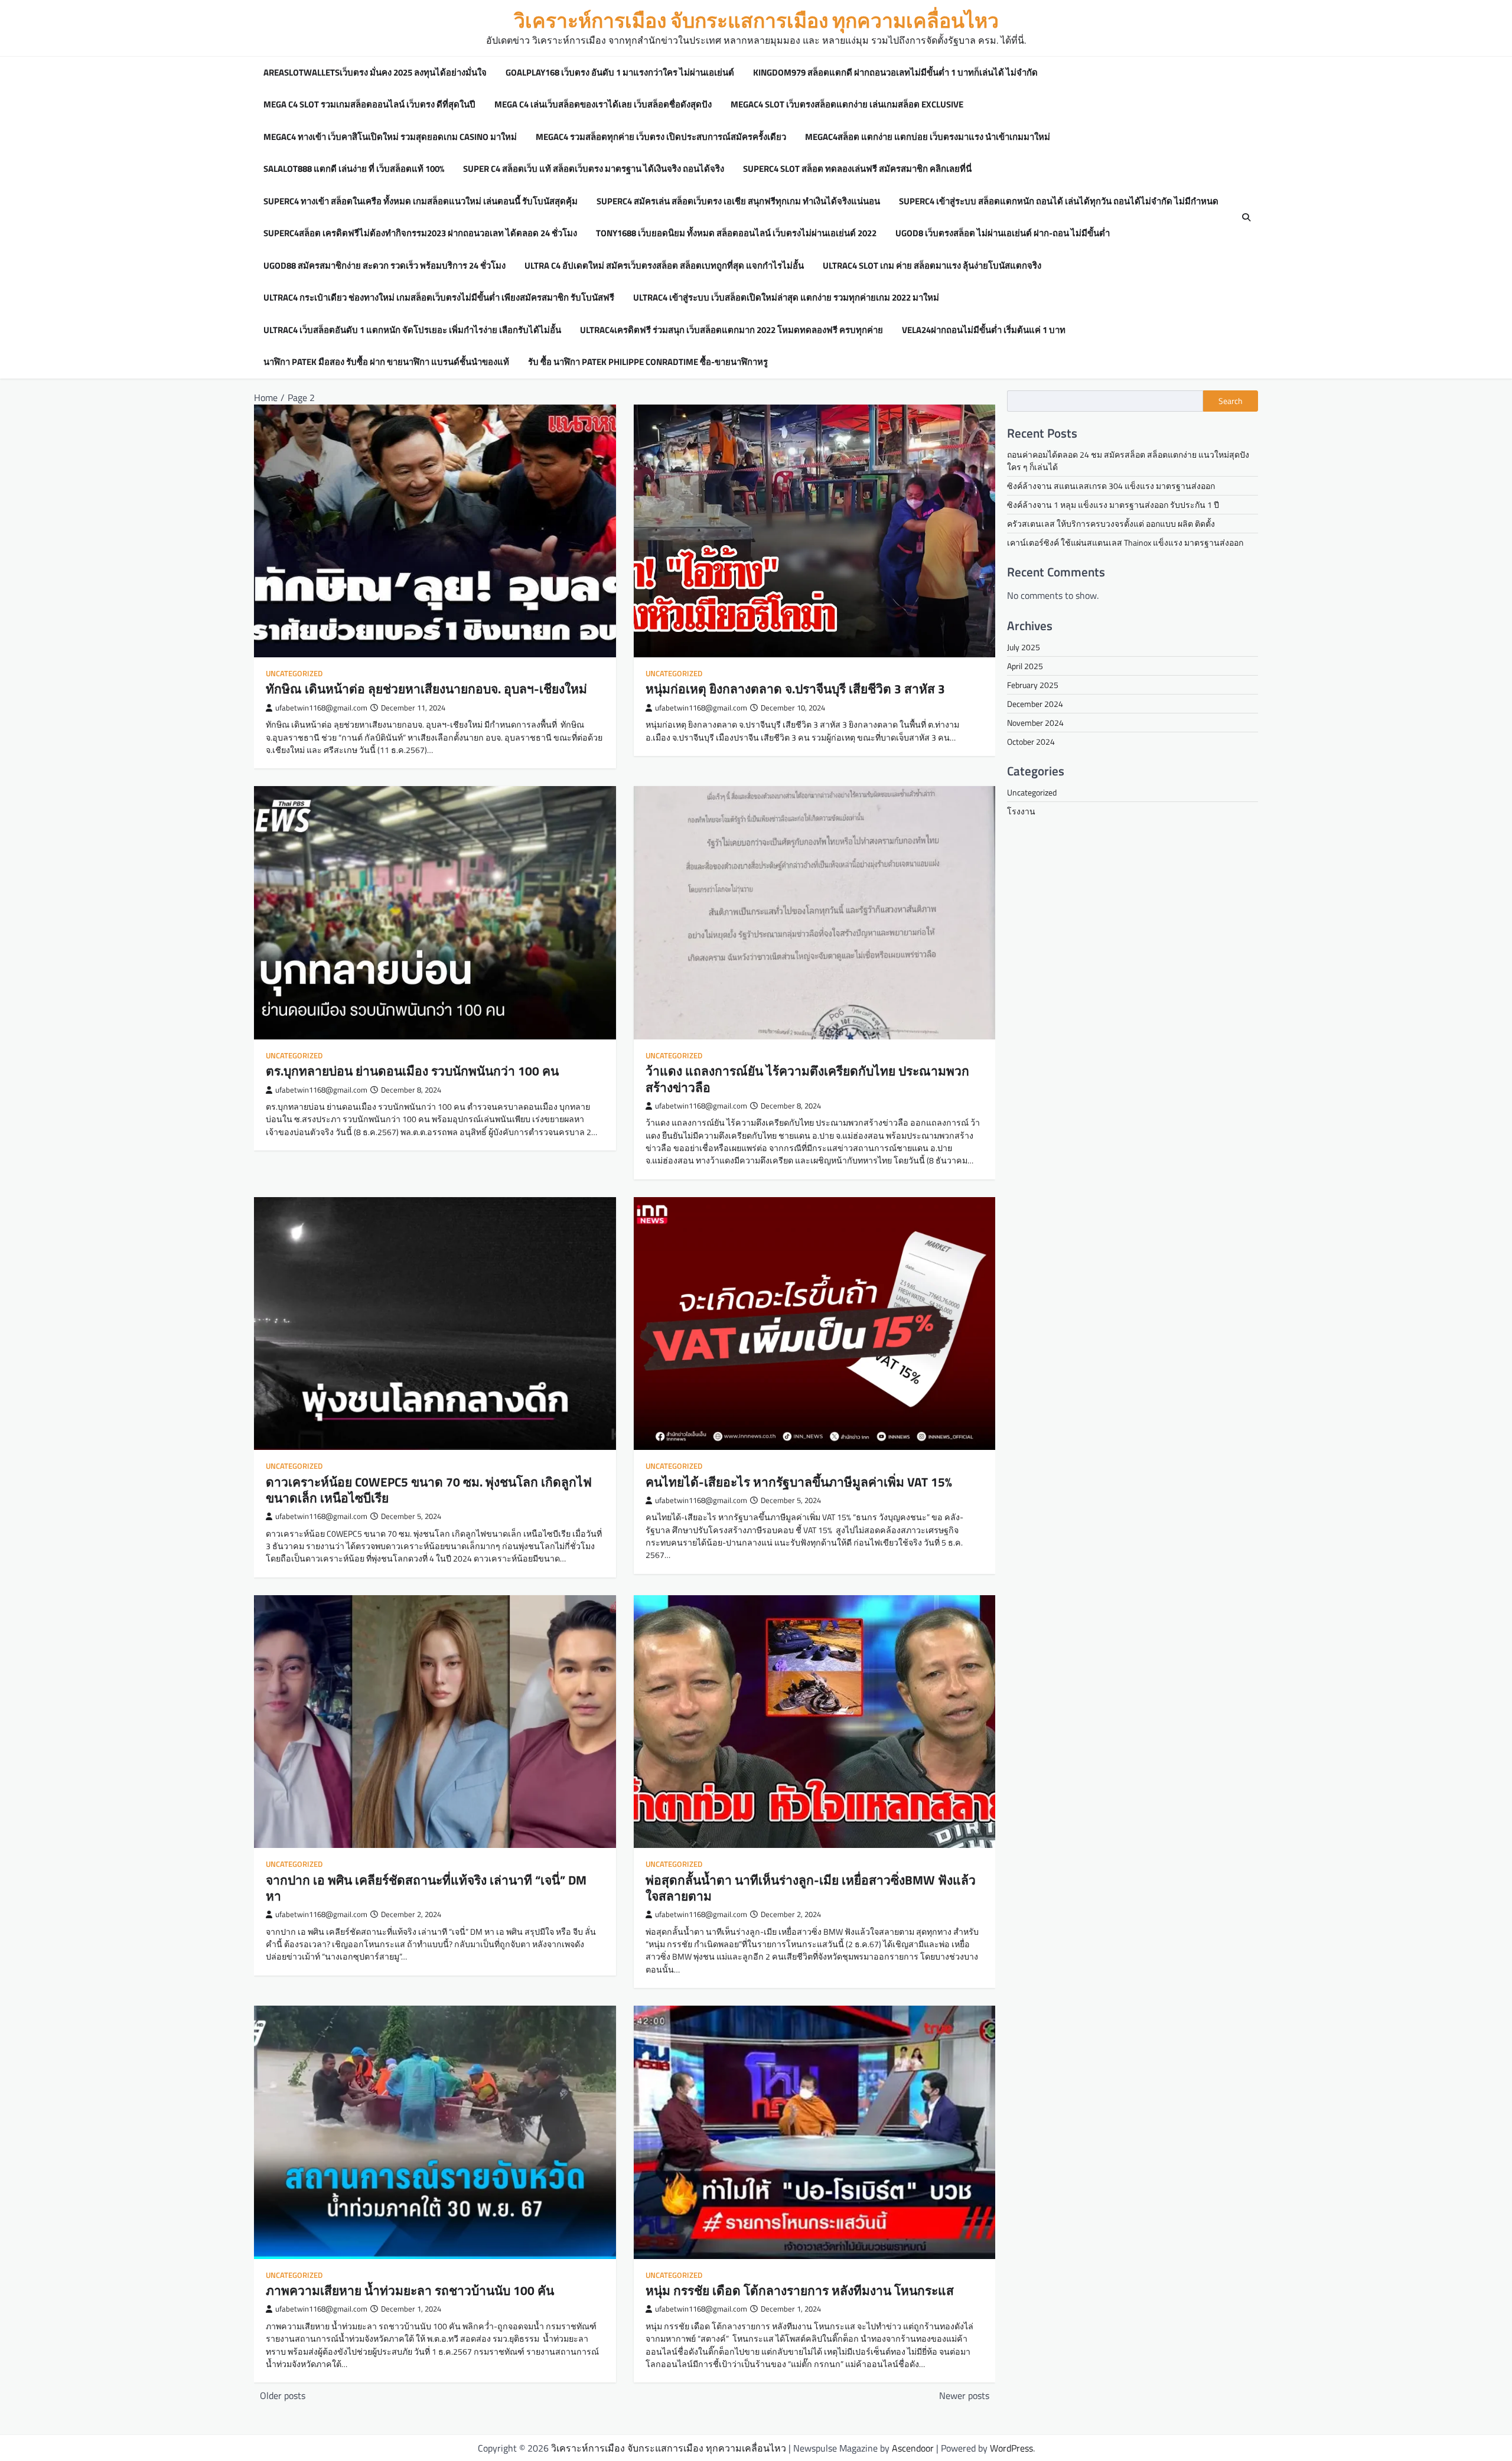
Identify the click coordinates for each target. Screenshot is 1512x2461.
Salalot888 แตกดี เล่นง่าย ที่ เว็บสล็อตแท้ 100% (354, 169)
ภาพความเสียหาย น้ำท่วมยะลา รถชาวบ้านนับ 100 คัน (410, 2290)
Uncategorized (294, 674)
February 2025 (1033, 685)
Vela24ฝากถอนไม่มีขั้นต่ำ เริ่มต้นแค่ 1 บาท (984, 330)
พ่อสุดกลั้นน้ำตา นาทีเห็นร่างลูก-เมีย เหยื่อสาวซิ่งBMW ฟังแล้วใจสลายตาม (811, 1888)
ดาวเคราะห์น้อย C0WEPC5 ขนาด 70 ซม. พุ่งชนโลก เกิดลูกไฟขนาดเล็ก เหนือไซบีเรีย (429, 1490)
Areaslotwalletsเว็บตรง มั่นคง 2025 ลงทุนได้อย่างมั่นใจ (375, 73)
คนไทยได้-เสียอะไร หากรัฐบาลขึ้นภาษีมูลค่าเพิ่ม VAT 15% (799, 1482)
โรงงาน (1021, 811)
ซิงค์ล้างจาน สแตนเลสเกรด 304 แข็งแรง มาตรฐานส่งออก (1111, 486)
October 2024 (1031, 741)
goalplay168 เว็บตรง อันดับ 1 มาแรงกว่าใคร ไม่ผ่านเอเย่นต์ (620, 73)
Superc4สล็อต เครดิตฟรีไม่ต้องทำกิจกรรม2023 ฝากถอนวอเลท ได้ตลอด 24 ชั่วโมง (420, 233)
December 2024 (1035, 704)
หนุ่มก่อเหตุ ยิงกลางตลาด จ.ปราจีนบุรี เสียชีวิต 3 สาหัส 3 (795, 689)
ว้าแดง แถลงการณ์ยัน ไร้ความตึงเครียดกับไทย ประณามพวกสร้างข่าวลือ (807, 1079)
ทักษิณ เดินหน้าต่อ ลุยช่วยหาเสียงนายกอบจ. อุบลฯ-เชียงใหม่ (426, 689)
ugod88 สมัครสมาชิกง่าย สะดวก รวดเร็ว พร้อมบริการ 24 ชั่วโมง (384, 266)
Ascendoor (913, 2448)
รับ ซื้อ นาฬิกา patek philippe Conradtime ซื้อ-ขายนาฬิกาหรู (648, 362)
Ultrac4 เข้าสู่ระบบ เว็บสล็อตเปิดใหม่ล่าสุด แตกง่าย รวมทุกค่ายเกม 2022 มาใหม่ (786, 298)
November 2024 (1035, 723)
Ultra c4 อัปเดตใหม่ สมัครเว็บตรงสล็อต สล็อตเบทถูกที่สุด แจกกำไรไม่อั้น (664, 266)
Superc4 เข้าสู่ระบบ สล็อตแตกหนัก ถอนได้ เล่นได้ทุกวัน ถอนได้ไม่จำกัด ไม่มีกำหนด (1059, 201)
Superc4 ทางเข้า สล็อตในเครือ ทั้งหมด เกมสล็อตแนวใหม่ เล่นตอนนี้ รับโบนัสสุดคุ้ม (421, 201)
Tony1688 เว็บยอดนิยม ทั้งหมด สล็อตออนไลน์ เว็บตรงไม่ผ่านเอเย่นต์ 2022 (736, 233)
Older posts (283, 2395)
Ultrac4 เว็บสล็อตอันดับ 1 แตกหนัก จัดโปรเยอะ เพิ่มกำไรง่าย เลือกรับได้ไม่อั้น (412, 330)
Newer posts (964, 2395)
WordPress (1011, 2448)
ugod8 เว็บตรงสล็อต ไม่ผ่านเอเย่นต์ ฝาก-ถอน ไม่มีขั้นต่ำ (1003, 233)
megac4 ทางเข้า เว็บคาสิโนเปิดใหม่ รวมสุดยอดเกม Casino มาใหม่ (390, 137)
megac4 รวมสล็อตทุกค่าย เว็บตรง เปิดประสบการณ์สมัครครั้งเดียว (661, 137)
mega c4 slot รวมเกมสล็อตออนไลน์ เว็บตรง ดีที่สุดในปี (369, 105)
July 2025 (1024, 647)
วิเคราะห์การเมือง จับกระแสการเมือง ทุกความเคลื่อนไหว (756, 20)
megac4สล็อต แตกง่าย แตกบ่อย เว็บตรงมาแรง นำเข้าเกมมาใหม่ (928, 137)
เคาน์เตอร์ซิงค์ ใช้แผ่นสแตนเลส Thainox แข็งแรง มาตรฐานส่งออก (1125, 542)
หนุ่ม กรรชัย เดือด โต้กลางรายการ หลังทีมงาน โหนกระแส (800, 2290)
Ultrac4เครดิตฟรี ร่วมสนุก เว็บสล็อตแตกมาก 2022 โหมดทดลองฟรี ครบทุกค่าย (731, 330)
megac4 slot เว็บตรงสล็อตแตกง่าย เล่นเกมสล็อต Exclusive (847, 105)
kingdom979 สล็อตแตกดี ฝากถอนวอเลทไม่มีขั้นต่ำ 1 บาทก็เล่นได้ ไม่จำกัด (895, 73)
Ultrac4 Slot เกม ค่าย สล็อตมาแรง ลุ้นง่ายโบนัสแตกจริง (932, 266)
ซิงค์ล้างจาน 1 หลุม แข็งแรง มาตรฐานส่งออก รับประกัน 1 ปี (1113, 505)
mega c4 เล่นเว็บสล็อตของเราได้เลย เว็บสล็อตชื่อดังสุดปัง (603, 105)
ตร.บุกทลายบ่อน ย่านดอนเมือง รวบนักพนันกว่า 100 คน (412, 1071)
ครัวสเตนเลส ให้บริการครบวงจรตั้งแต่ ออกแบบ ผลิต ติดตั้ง (1111, 524)
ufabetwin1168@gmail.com (321, 708)
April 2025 (1025, 666)
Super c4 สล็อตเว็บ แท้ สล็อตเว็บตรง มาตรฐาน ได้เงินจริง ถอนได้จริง (594, 169)
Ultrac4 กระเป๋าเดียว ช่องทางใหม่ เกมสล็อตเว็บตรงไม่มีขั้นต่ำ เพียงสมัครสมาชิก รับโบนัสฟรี (439, 298)
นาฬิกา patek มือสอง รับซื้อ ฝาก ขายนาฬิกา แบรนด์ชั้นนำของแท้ (386, 362)
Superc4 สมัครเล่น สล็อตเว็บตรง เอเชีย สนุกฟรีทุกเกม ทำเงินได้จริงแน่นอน (738, 201)
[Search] (1246, 217)
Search (1231, 401)
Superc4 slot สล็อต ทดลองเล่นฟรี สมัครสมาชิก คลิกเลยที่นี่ (857, 169)
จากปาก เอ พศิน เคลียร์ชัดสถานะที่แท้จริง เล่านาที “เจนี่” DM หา (426, 1888)
